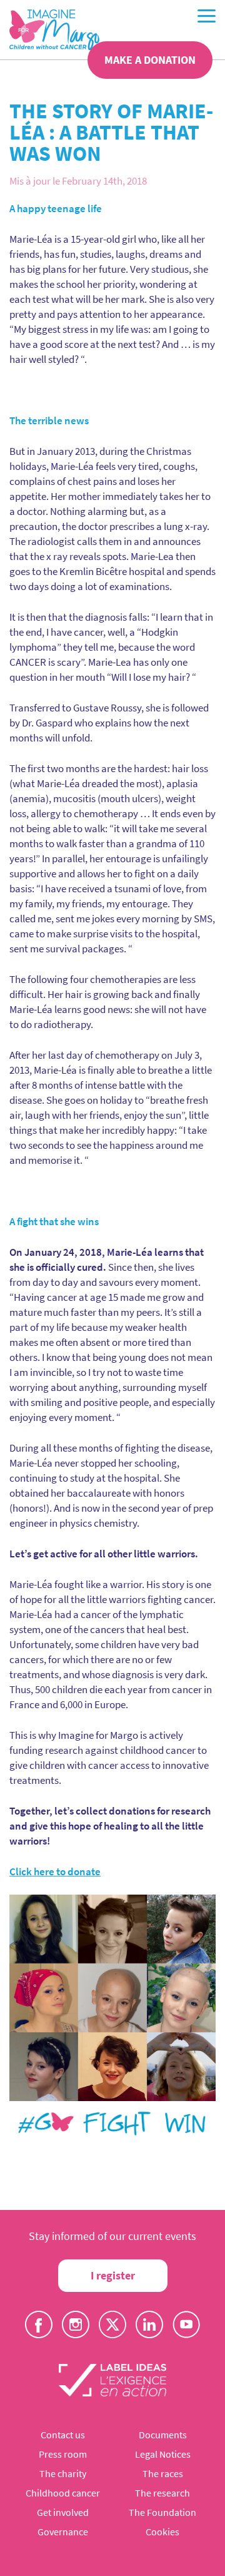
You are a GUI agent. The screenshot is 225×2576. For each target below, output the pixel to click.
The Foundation (162, 2512)
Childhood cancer (63, 2493)
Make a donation (150, 60)
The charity (63, 2473)
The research (162, 2493)
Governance (63, 2532)
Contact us (63, 2435)
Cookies (162, 2532)
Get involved (63, 2512)
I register (113, 2275)
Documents (163, 2435)
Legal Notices (163, 2454)
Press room (63, 2454)
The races (163, 2473)
